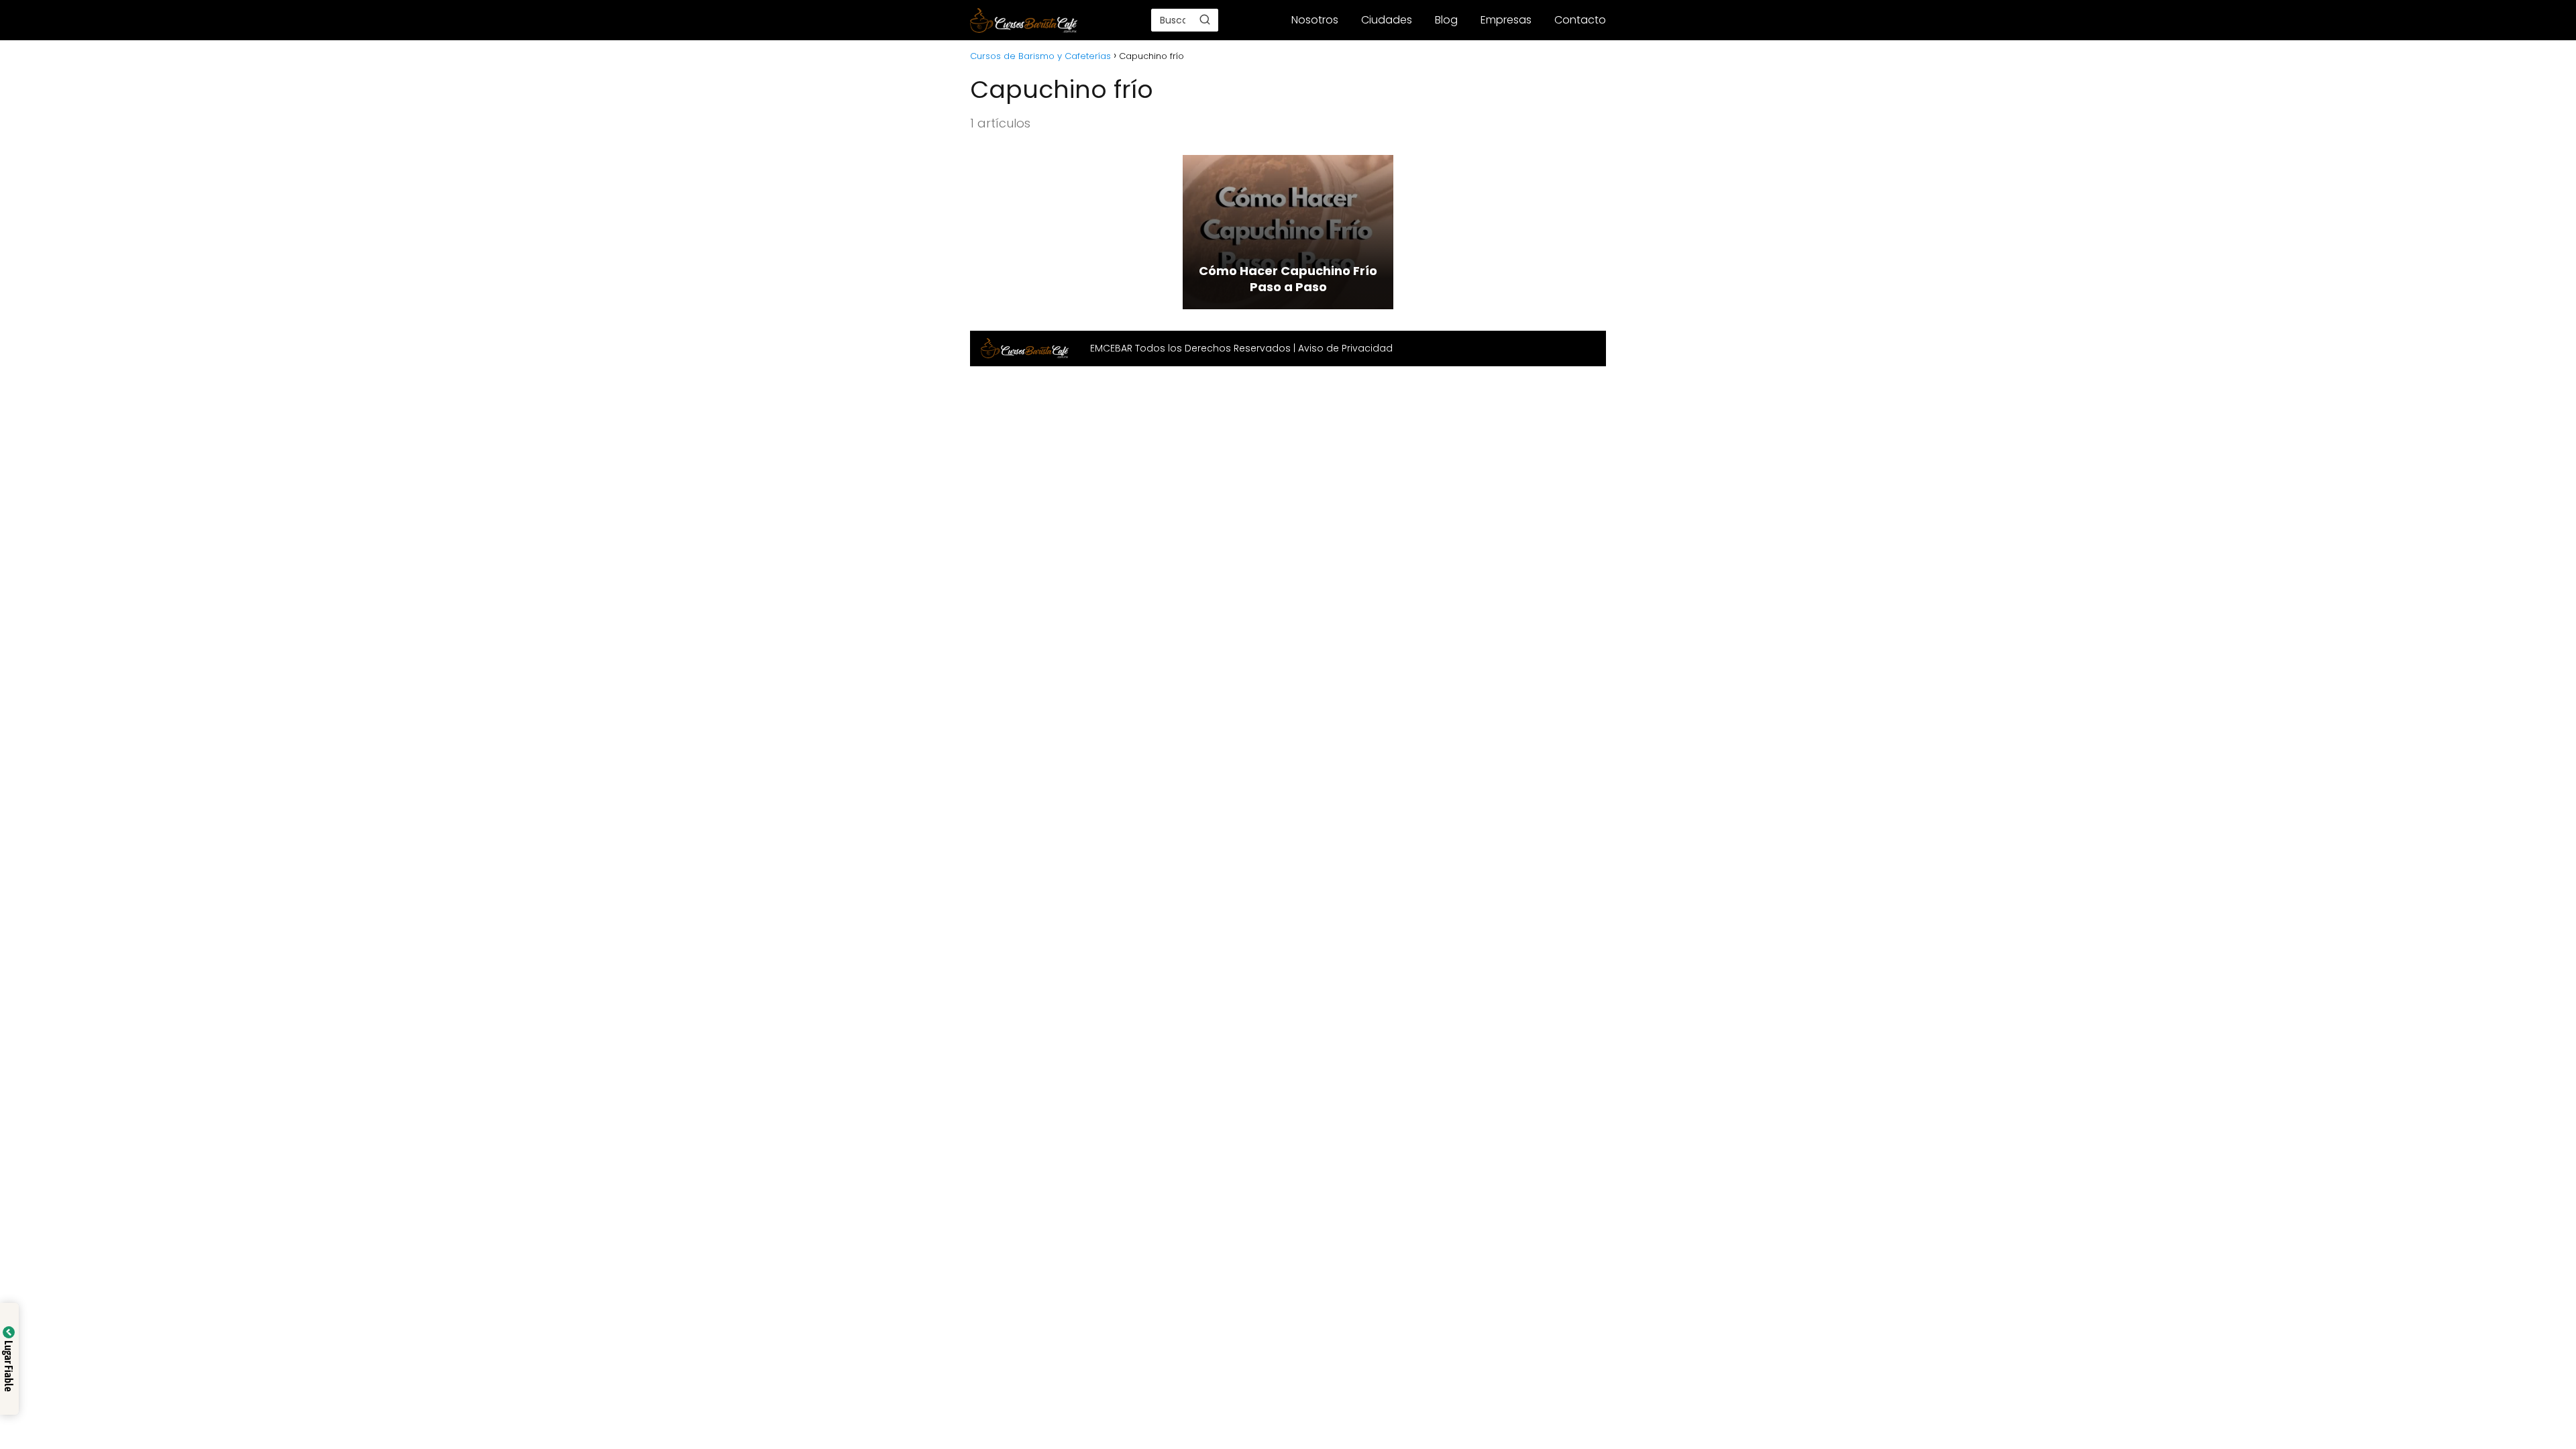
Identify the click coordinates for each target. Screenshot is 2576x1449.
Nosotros (1315, 20)
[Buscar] (1205, 19)
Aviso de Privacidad (1345, 348)
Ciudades (1387, 20)
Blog (1446, 20)
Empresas (1506, 20)
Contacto (1580, 20)
